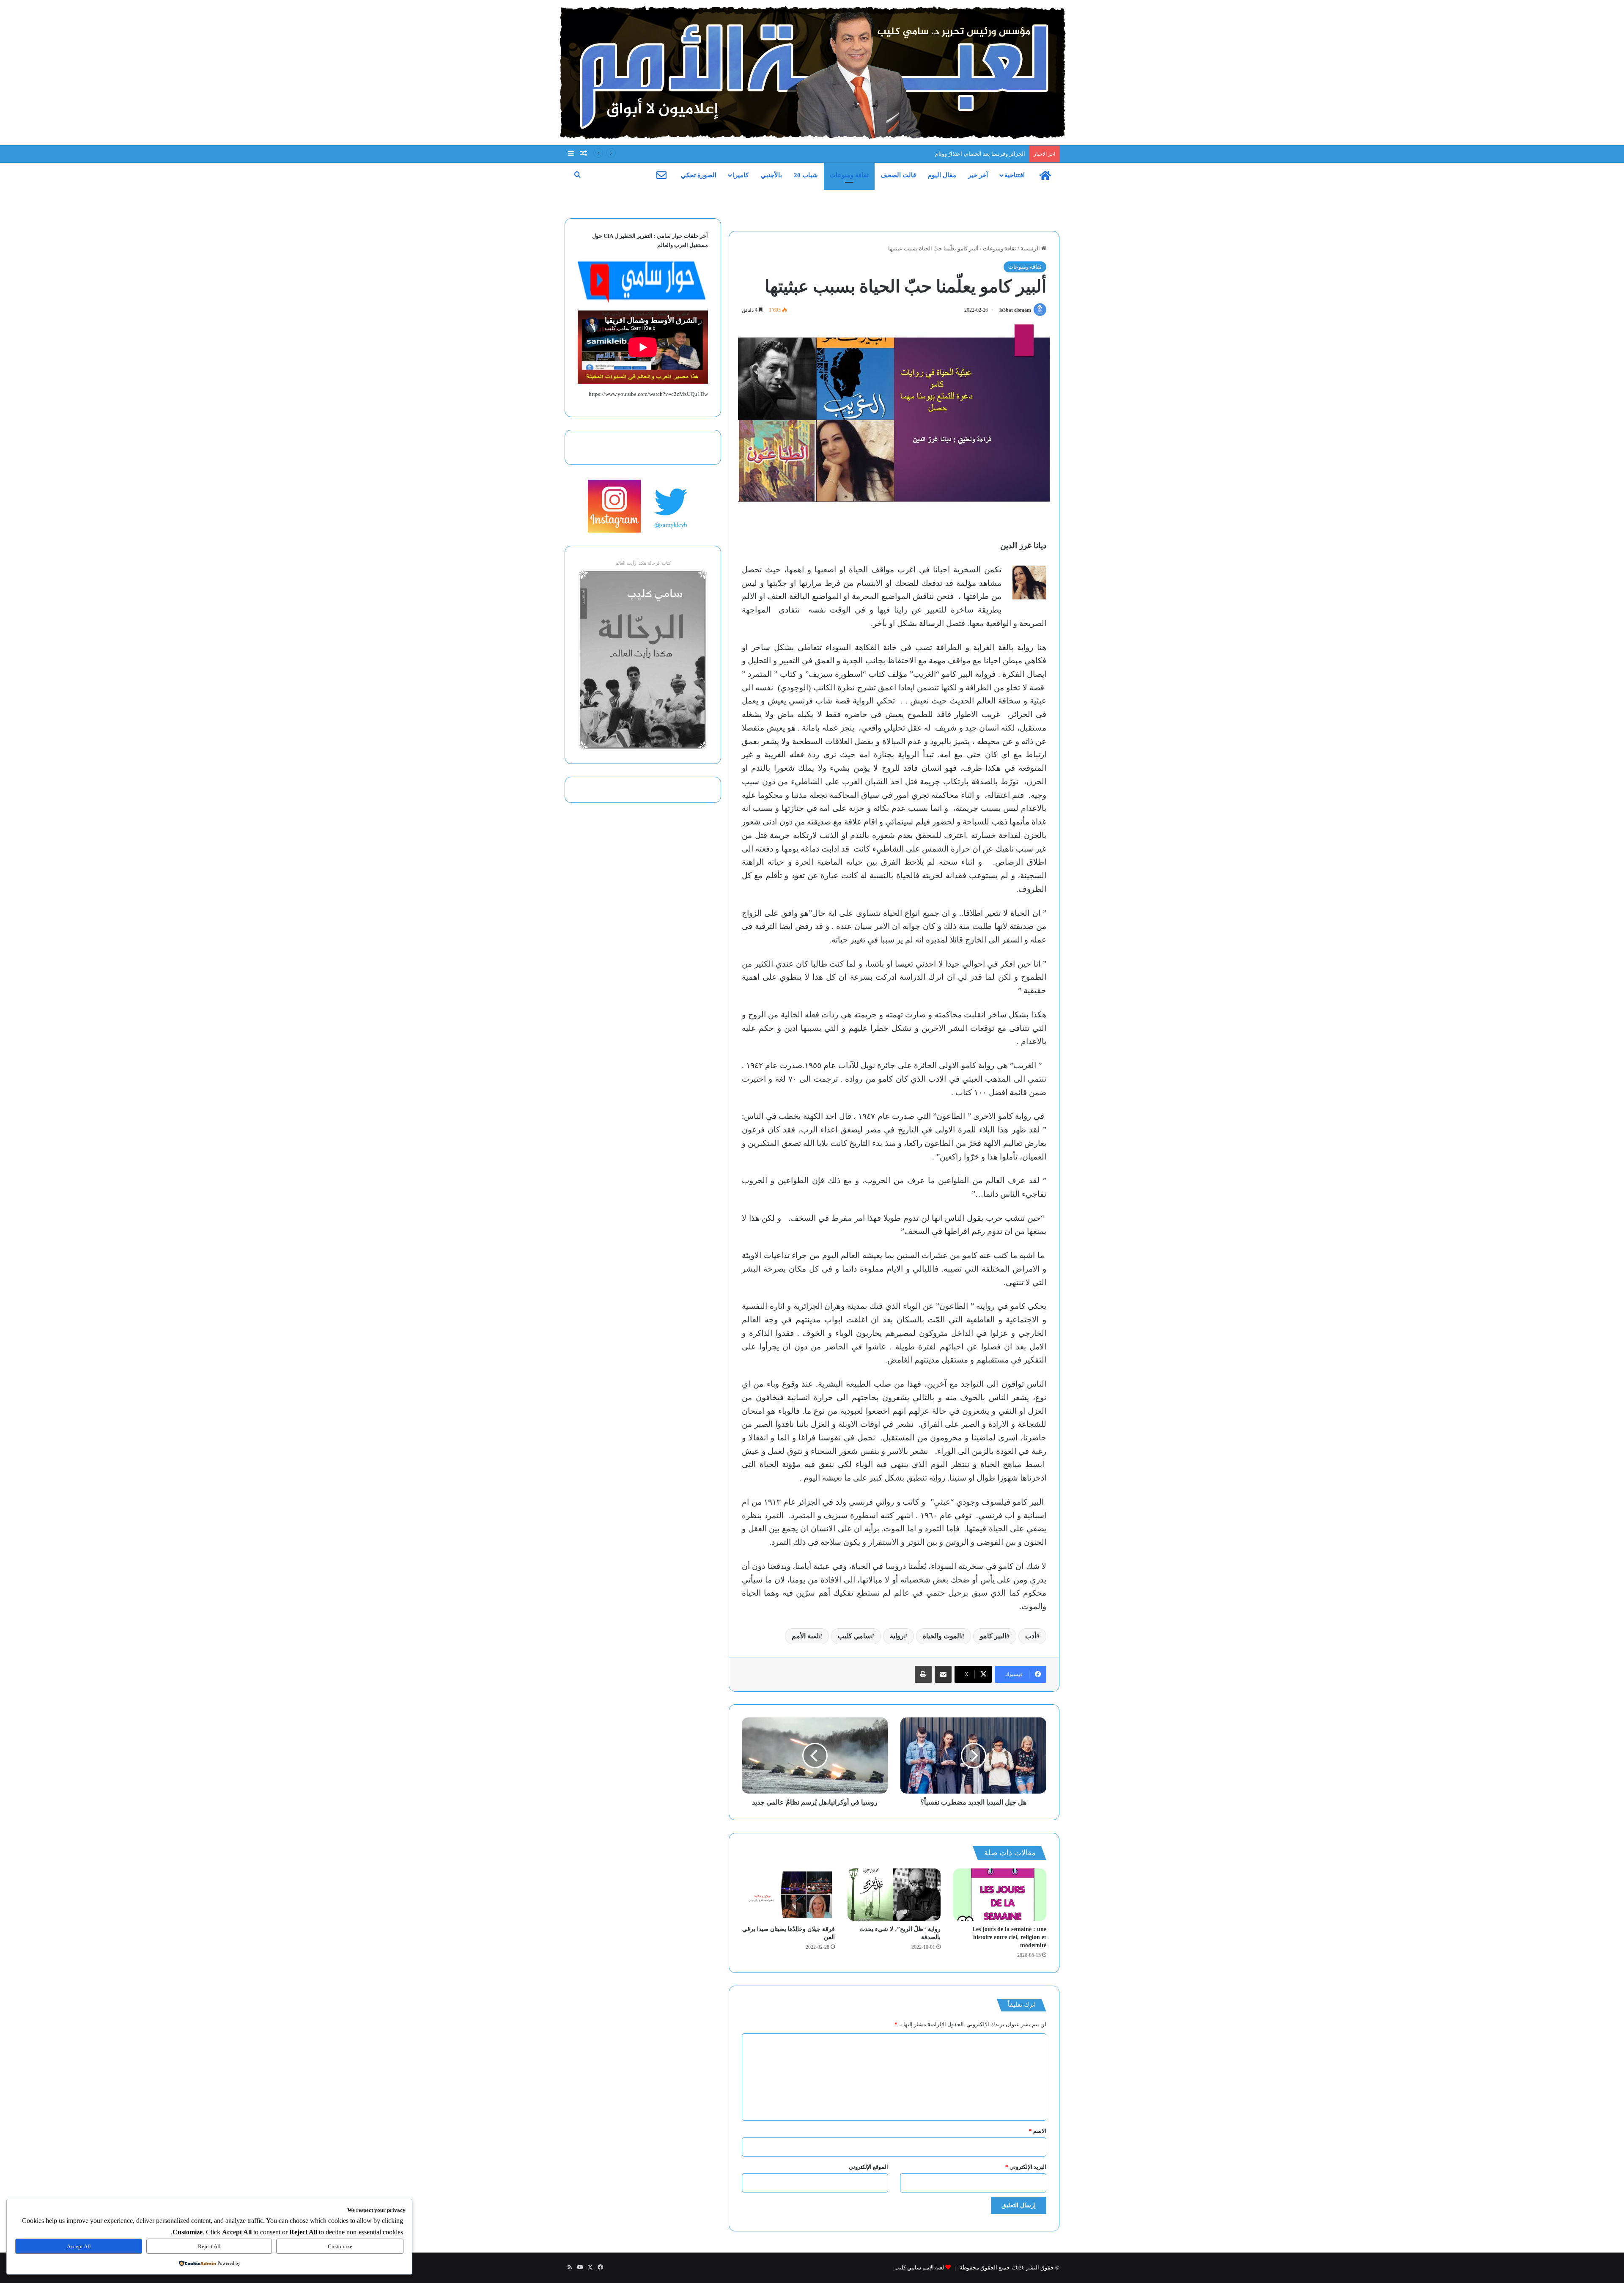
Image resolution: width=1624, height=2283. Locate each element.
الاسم (1038, 2131)
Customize (340, 2246)
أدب (1031, 1636)
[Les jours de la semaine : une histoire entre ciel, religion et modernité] (1000, 1895)
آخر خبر (978, 175)
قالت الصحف (898, 175)
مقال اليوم (942, 175)
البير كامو (993, 1636)
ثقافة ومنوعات (849, 175)
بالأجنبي (771, 175)
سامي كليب (854, 1636)
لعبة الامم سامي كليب (919, 2268)
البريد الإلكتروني (1026, 2167)
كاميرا (741, 175)
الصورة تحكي (699, 175)
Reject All (209, 2246)
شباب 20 (806, 175)
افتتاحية (1015, 175)
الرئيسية (1031, 249)
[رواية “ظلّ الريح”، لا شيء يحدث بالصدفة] (894, 1895)
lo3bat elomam (1015, 310)
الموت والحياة (942, 1636)
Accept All (79, 2246)
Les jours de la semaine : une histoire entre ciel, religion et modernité (1009, 1937)
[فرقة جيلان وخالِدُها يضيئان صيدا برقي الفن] (788, 1895)
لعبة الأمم (805, 1636)
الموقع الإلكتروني (868, 2167)
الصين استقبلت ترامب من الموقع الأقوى (979, 154)
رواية (897, 1636)
